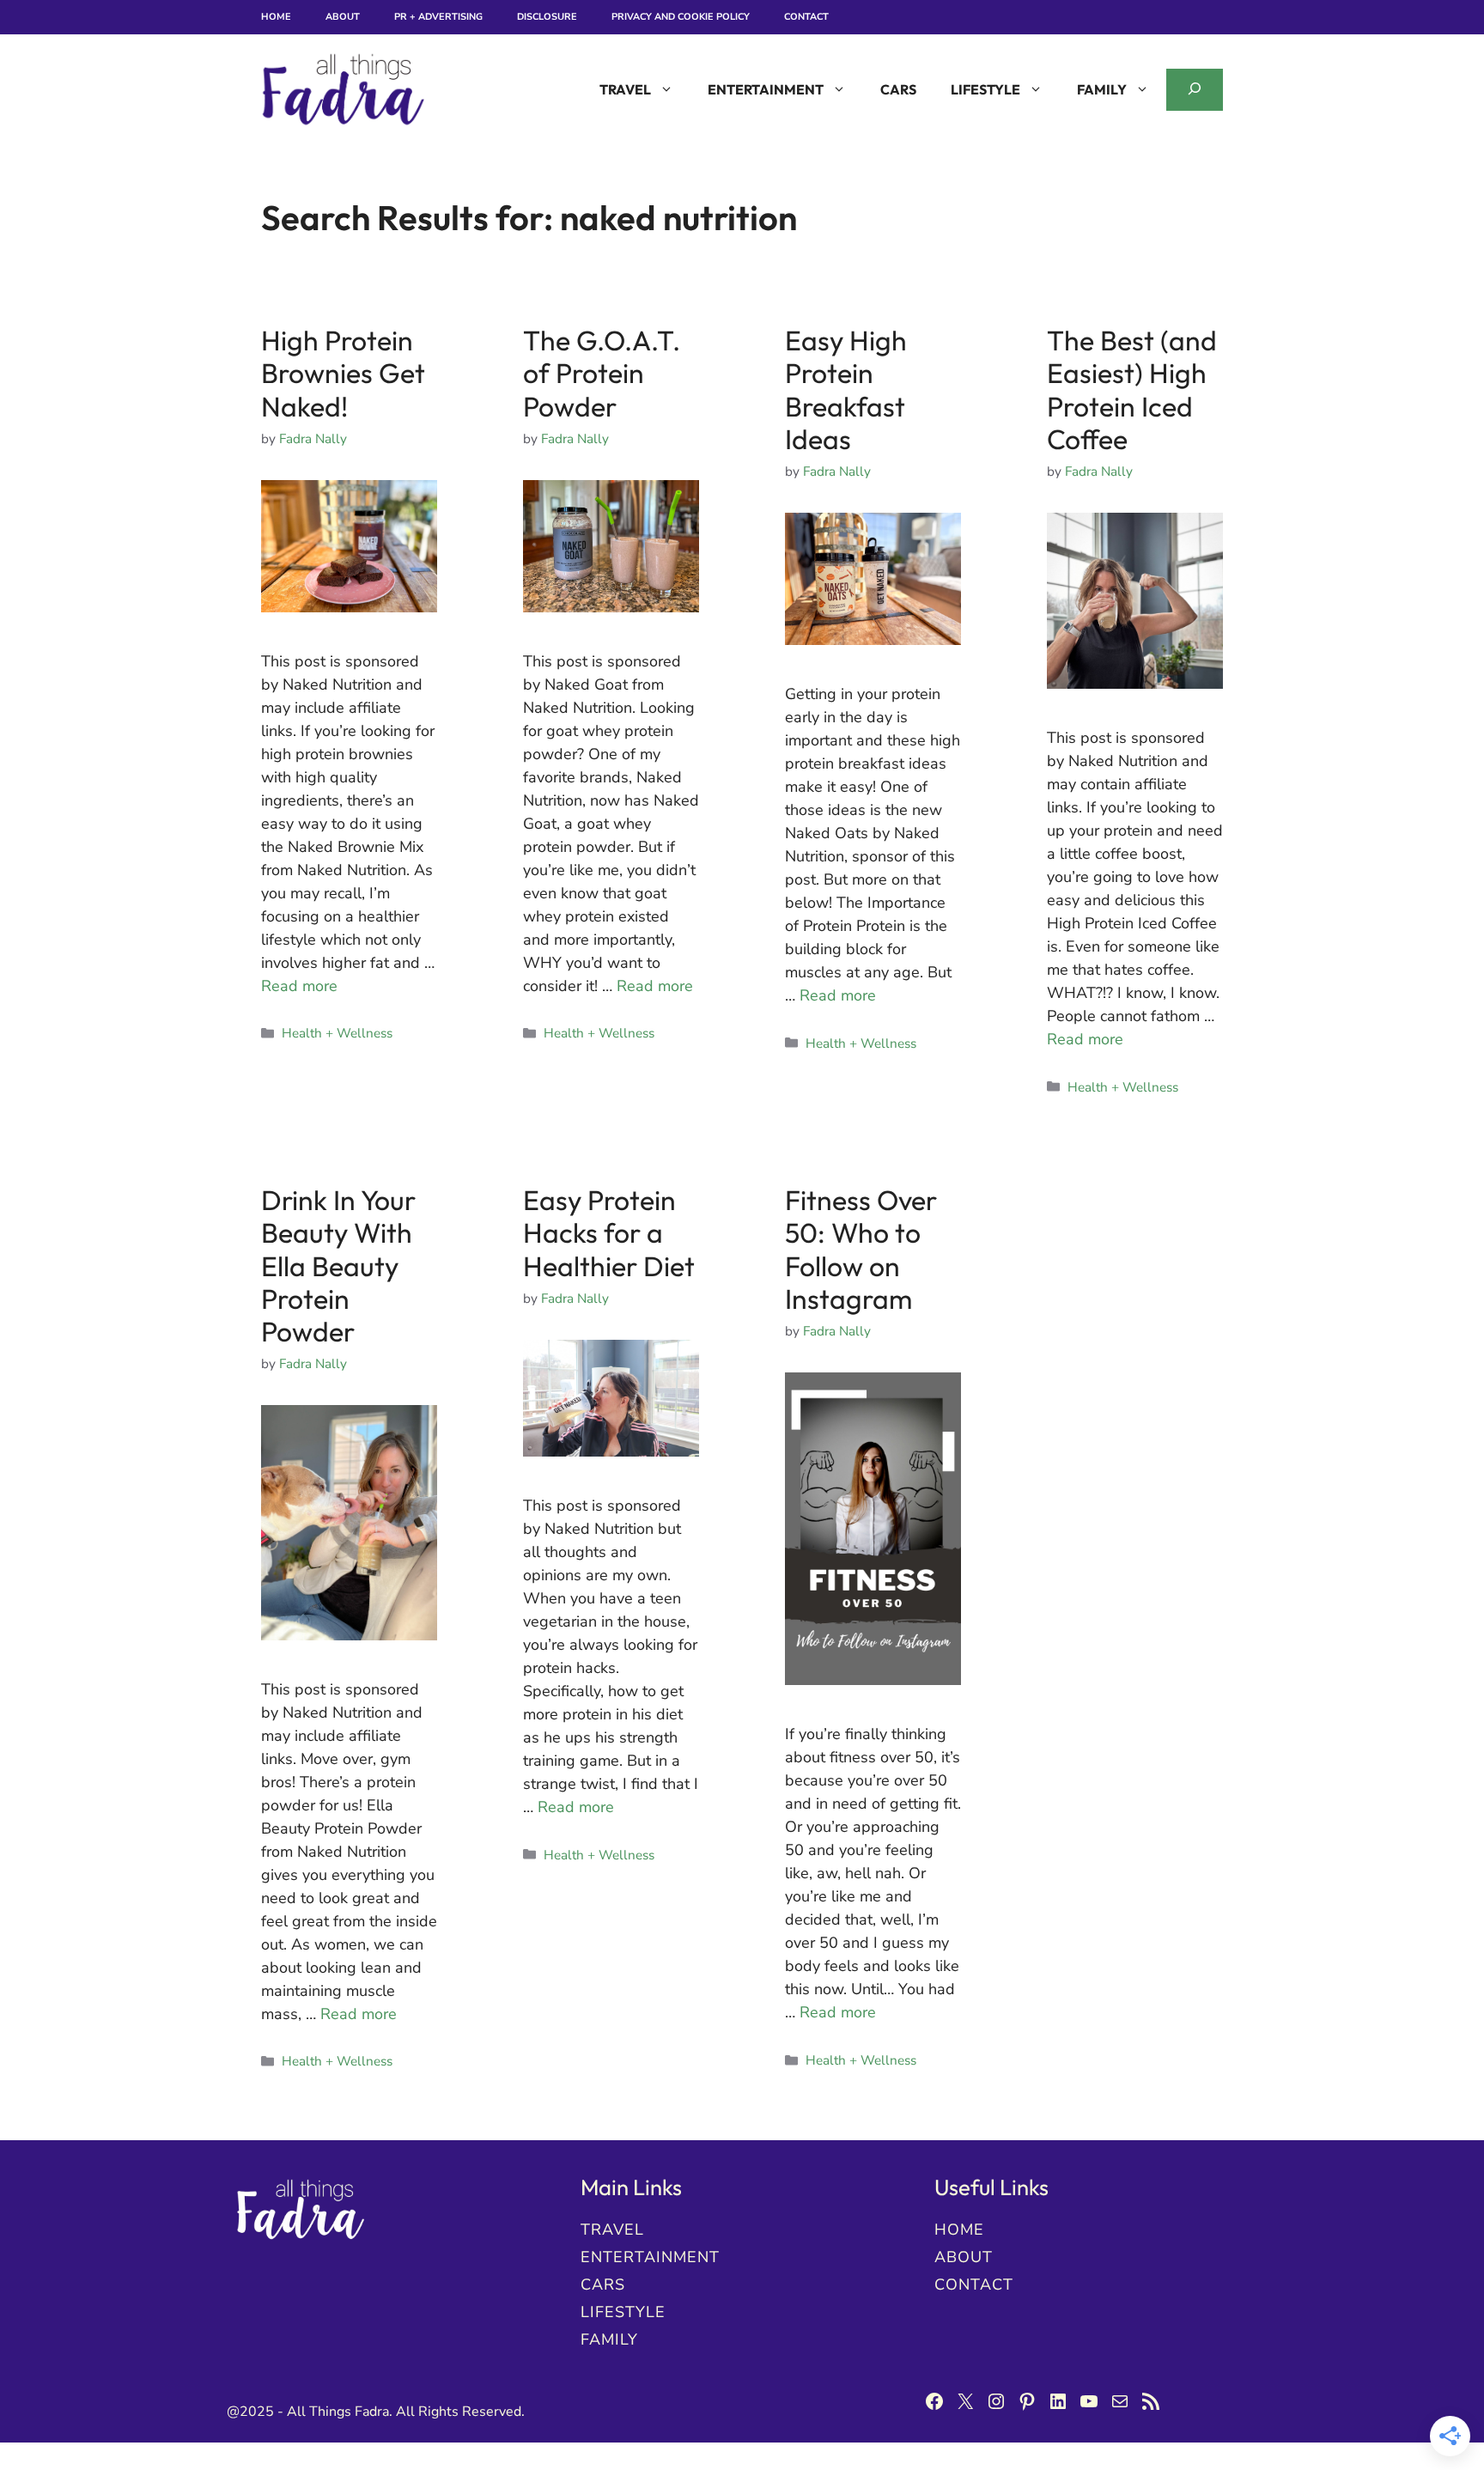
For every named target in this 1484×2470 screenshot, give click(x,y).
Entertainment (766, 89)
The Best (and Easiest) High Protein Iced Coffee (1132, 389)
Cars (898, 89)
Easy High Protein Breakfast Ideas (846, 389)
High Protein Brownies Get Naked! (343, 373)
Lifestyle (985, 89)
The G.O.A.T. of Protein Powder (602, 373)
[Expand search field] (1195, 90)
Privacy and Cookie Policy (681, 17)
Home (276, 17)
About (343, 17)
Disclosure (547, 17)
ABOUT (964, 2257)
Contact (806, 17)
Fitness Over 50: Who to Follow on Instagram (861, 1249)
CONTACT (974, 2284)
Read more (299, 986)
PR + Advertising (438, 17)
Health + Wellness (337, 1033)
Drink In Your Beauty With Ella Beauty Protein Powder (338, 1266)
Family (1102, 89)
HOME (959, 2230)
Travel (625, 89)
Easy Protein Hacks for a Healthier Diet (609, 1233)
